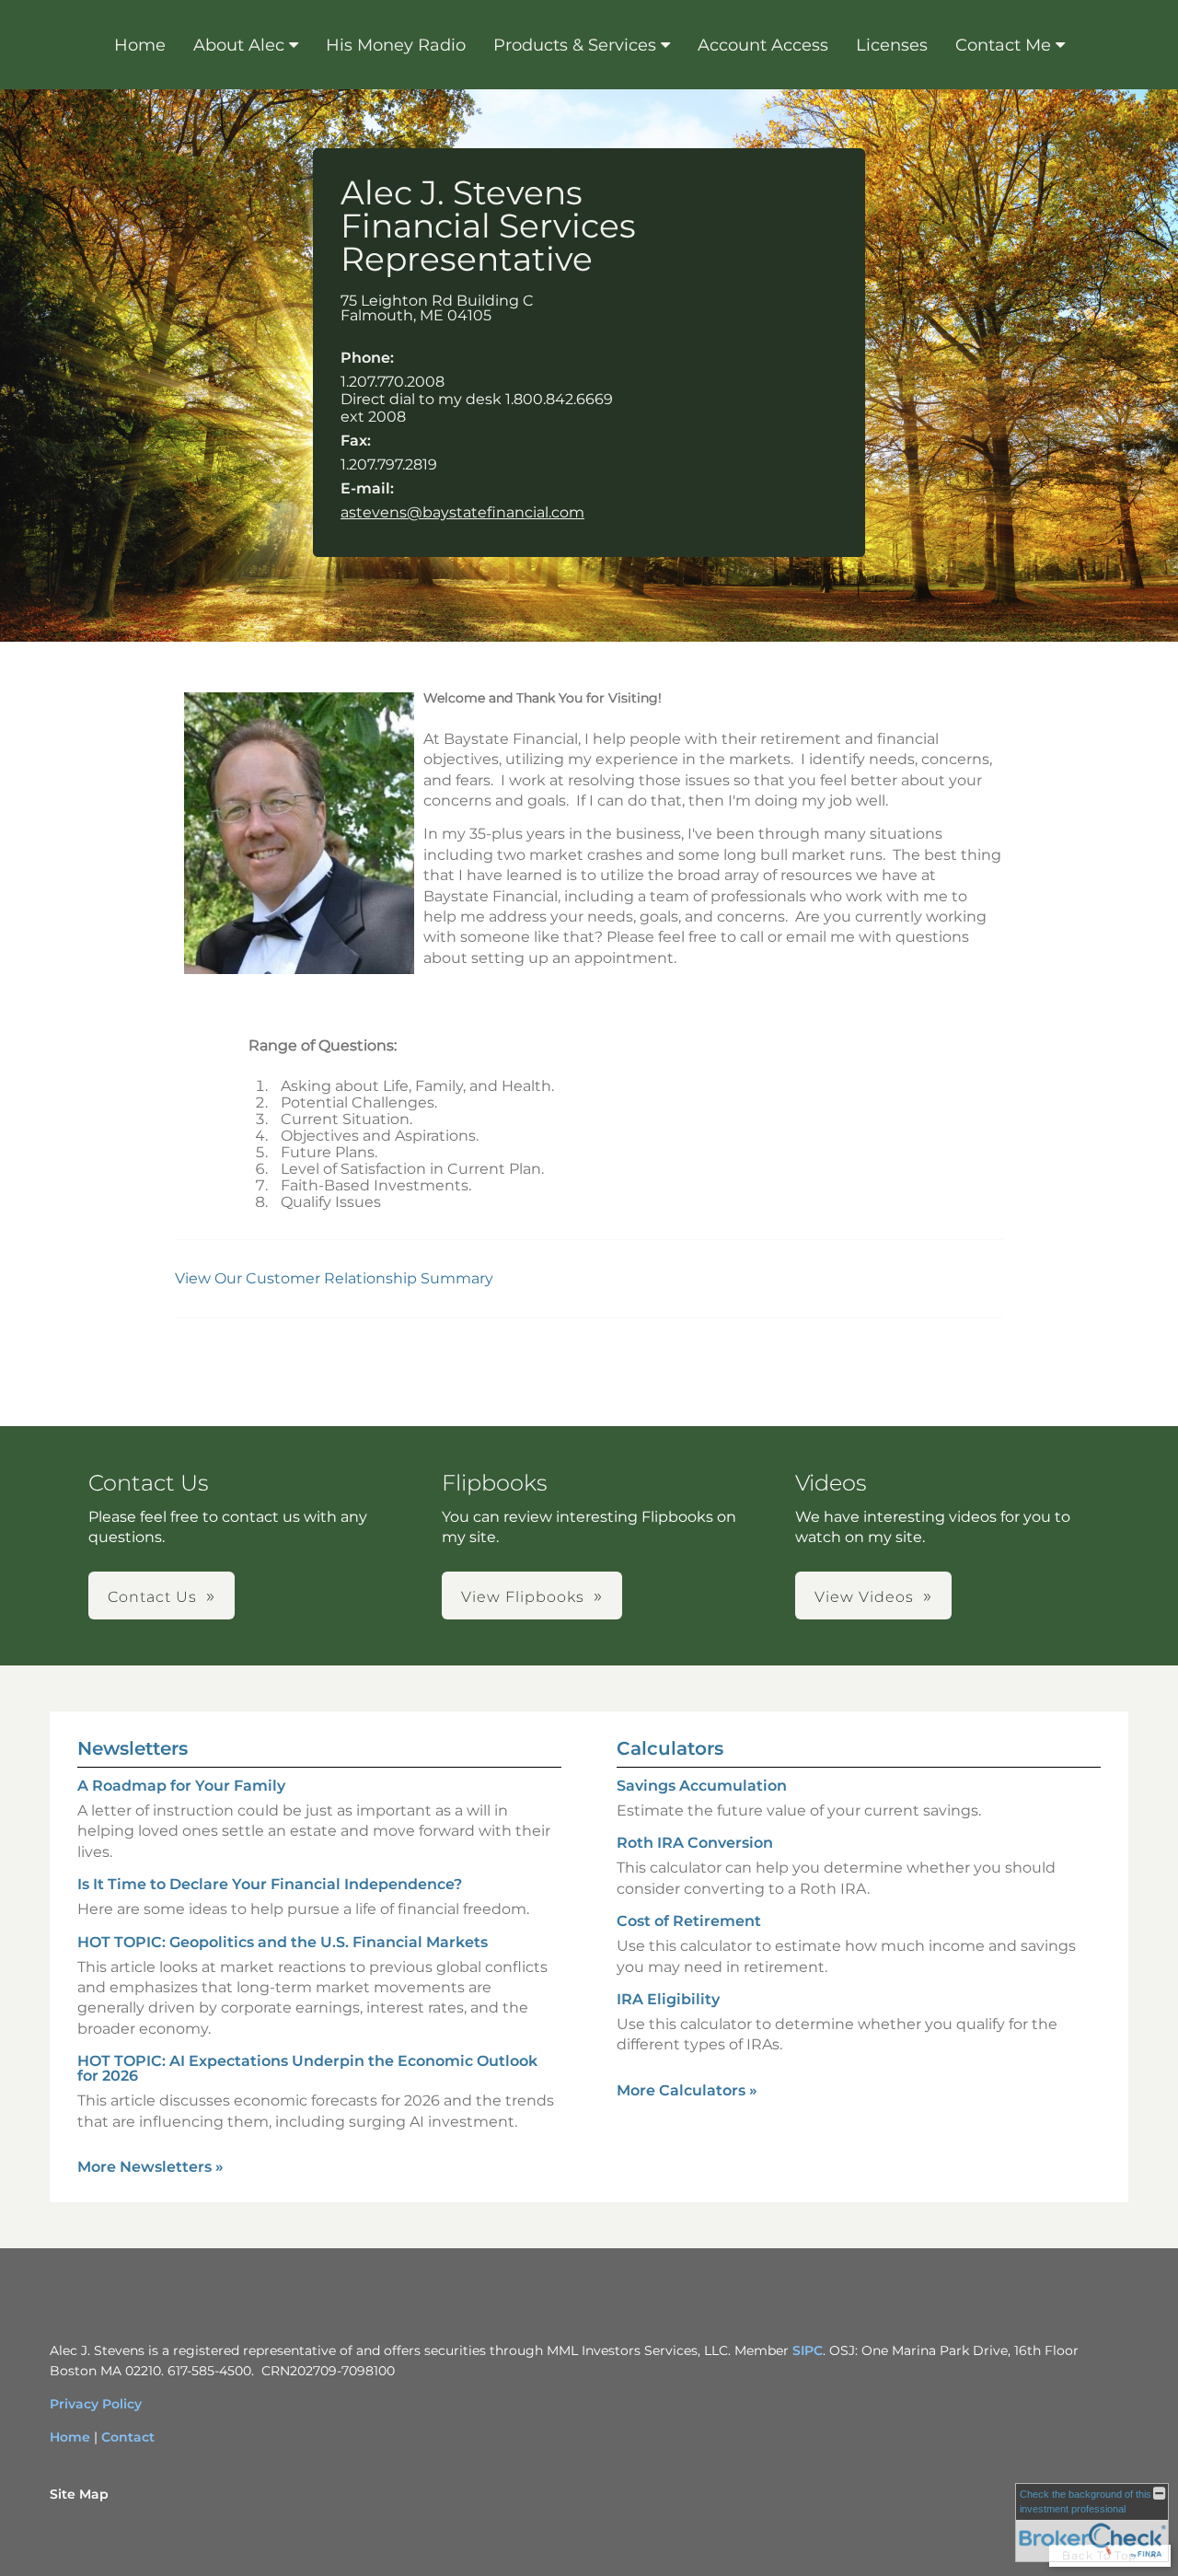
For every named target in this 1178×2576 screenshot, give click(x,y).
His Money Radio (396, 45)
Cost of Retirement (689, 1921)
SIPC (808, 2350)
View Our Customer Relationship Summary (336, 1278)
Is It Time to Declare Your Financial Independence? (270, 1884)
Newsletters (133, 1748)
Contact (128, 2437)
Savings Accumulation (702, 1786)
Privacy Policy (96, 2404)
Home (140, 45)
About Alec (239, 45)
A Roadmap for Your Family (181, 1786)
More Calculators (687, 2090)
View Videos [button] (864, 1597)
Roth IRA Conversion (695, 1843)
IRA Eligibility (668, 1999)
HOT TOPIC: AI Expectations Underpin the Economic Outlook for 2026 (307, 2068)
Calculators (670, 1748)
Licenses (892, 45)
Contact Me (1003, 45)
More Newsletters (150, 2167)
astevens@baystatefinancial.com (462, 512)
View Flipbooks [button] (523, 1597)
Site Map (79, 2494)
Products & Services (575, 45)
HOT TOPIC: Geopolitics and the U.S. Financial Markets (283, 1942)
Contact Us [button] (152, 1597)
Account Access (763, 45)
